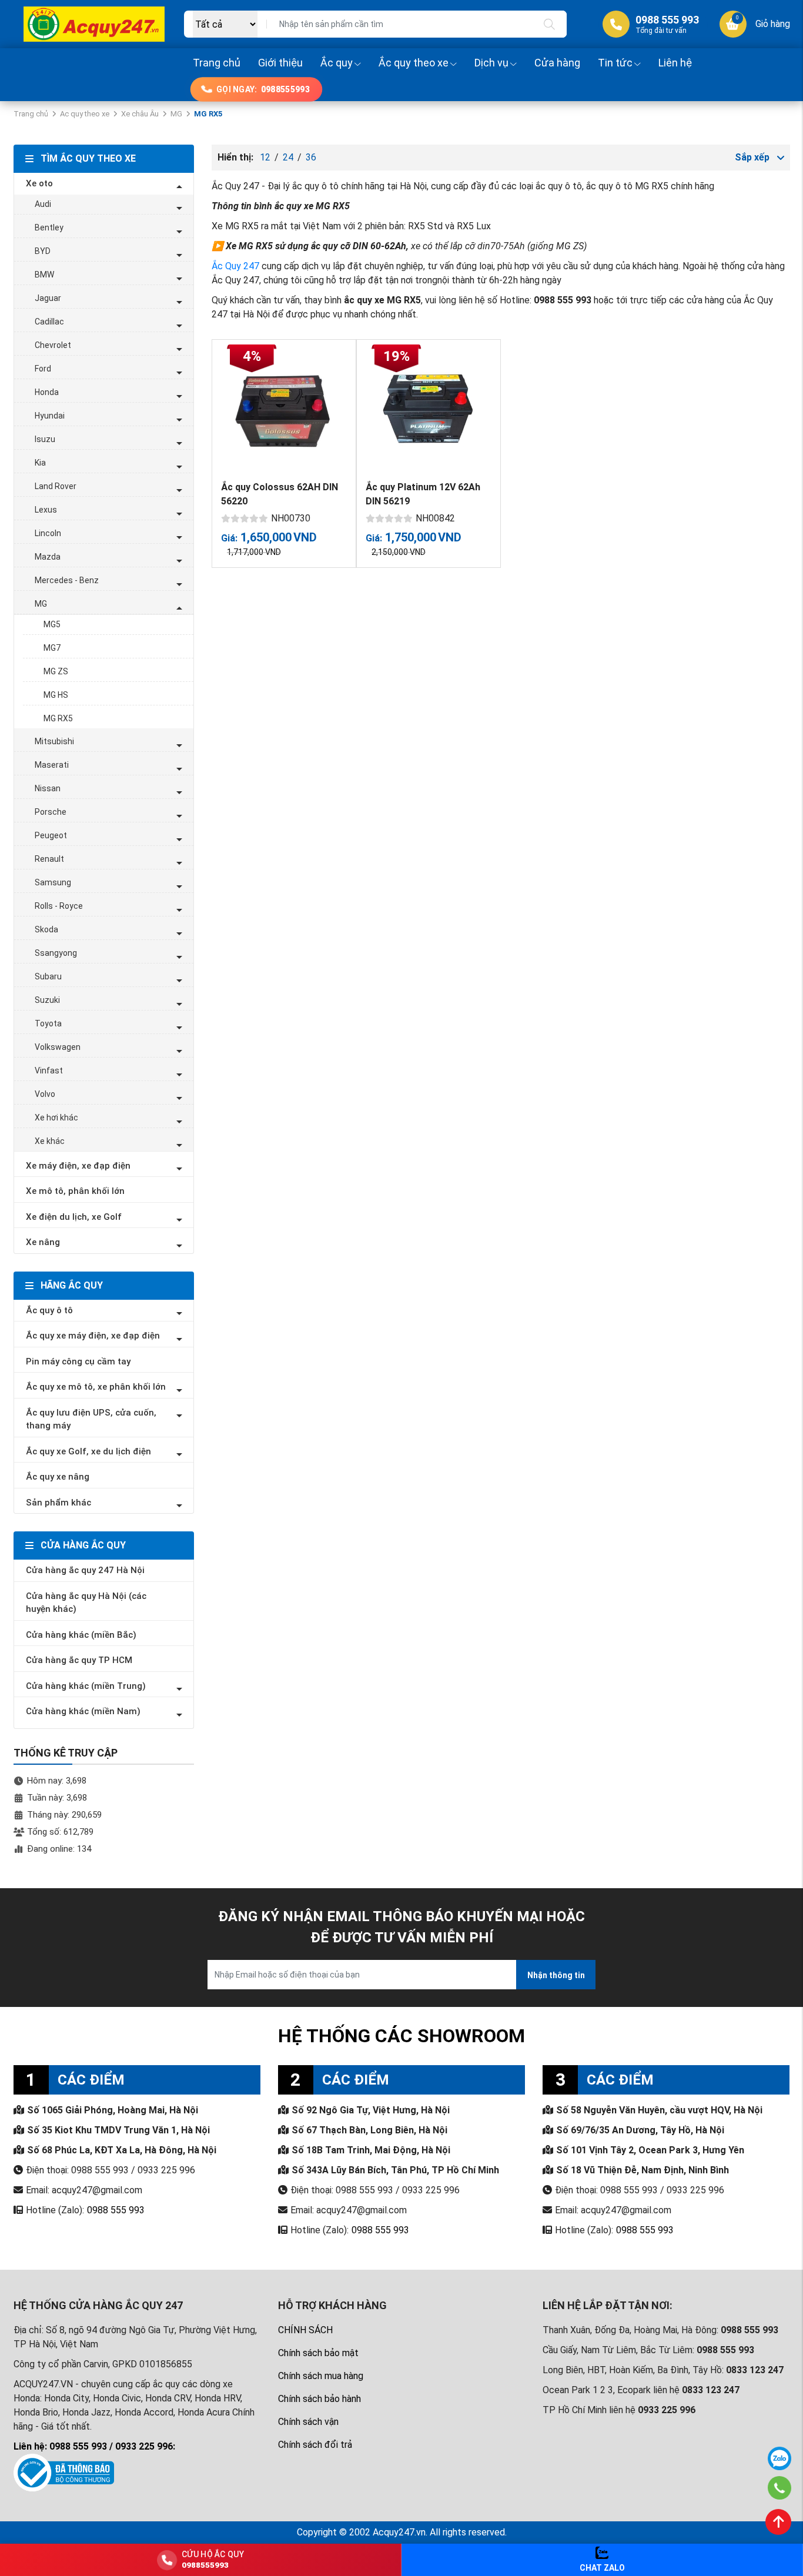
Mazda (48, 557)
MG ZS (56, 671)
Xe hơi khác (56, 1118)
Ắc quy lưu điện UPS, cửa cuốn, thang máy (91, 1419)
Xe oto (39, 183)
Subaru (48, 976)
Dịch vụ (491, 63)
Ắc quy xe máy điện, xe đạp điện (93, 1336)
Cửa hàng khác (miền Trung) (86, 1686)
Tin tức (615, 63)
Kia (40, 463)
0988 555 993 (116, 2210)
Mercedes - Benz (67, 580)
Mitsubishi (54, 741)
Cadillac (49, 322)
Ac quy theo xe (85, 114)
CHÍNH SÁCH (305, 2330)
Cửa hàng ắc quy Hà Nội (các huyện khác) (86, 1603)
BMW (44, 275)
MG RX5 (58, 718)
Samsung (53, 882)
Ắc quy (337, 63)
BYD (43, 251)
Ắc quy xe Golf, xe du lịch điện (88, 1451)
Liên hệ (675, 63)
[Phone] (780, 2488)
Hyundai (50, 416)
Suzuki (47, 1000)
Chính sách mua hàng (321, 2376)
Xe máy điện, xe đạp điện (78, 1166)
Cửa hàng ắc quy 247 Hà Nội (85, 1570)
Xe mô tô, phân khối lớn (75, 1191)
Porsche (51, 812)
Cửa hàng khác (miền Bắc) (81, 1635)
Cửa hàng (557, 63)
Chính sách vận (308, 2422)
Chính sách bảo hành (319, 2399)
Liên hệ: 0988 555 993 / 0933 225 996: (94, 2446)
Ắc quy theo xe (414, 63)
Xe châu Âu (140, 114)
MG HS (56, 695)
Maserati (52, 765)
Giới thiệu (280, 63)
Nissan (48, 788)
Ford (43, 369)
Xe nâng (43, 1242)
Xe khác (50, 1141)
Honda (47, 392)
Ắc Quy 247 (235, 266)
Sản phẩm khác (58, 1503)
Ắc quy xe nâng (58, 1477)
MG (176, 114)
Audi (43, 204)
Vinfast (49, 1070)
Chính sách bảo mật (318, 2353)
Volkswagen (58, 1047)
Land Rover (56, 486)
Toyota (48, 1023)
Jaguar (48, 298)
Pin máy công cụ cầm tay (78, 1361)
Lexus (46, 510)
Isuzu (45, 439)
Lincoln (48, 533)
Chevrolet (53, 345)
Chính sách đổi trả (315, 2445)
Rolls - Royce (59, 906)
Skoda (46, 929)
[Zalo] (779, 2458)
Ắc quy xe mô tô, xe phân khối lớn (96, 1387)
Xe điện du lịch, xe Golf (74, 1217)
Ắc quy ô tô (49, 1310)
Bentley (49, 228)
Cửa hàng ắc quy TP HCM (79, 1660)
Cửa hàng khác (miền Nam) (83, 1711)
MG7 (52, 648)
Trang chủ (217, 63)
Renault (49, 859)
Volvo (45, 1094)
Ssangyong (56, 953)
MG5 (52, 624)
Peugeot (51, 835)
